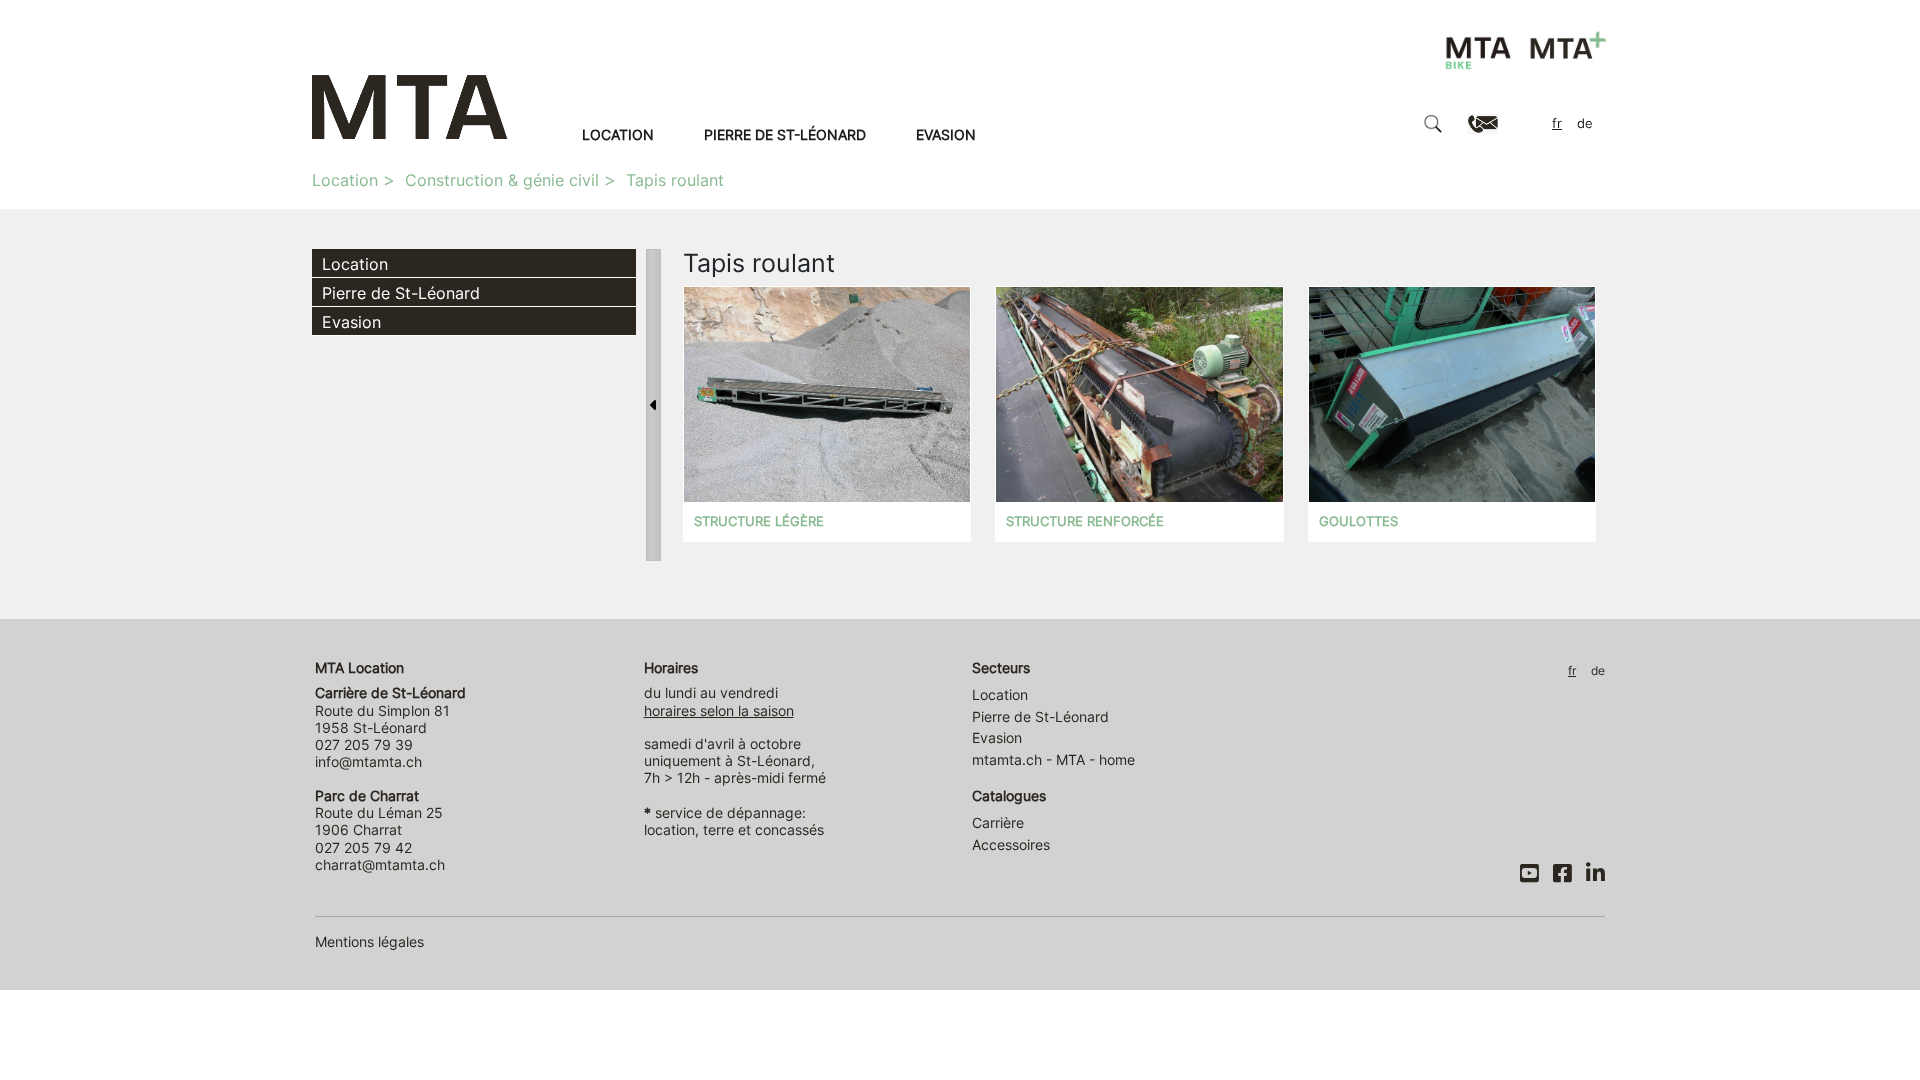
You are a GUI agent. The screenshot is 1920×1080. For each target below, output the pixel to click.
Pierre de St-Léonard (785, 134)
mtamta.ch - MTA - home (1053, 759)
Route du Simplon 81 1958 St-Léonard (390, 710)
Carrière (998, 822)
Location (618, 134)
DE (1585, 123)
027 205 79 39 (364, 744)
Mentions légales (369, 941)
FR (1557, 123)
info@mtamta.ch (368, 761)
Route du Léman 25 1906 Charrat (379, 813)
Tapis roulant (675, 180)
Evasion (946, 134)
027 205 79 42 (363, 847)
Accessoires (1011, 844)
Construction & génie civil (502, 180)
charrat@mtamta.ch (380, 864)
